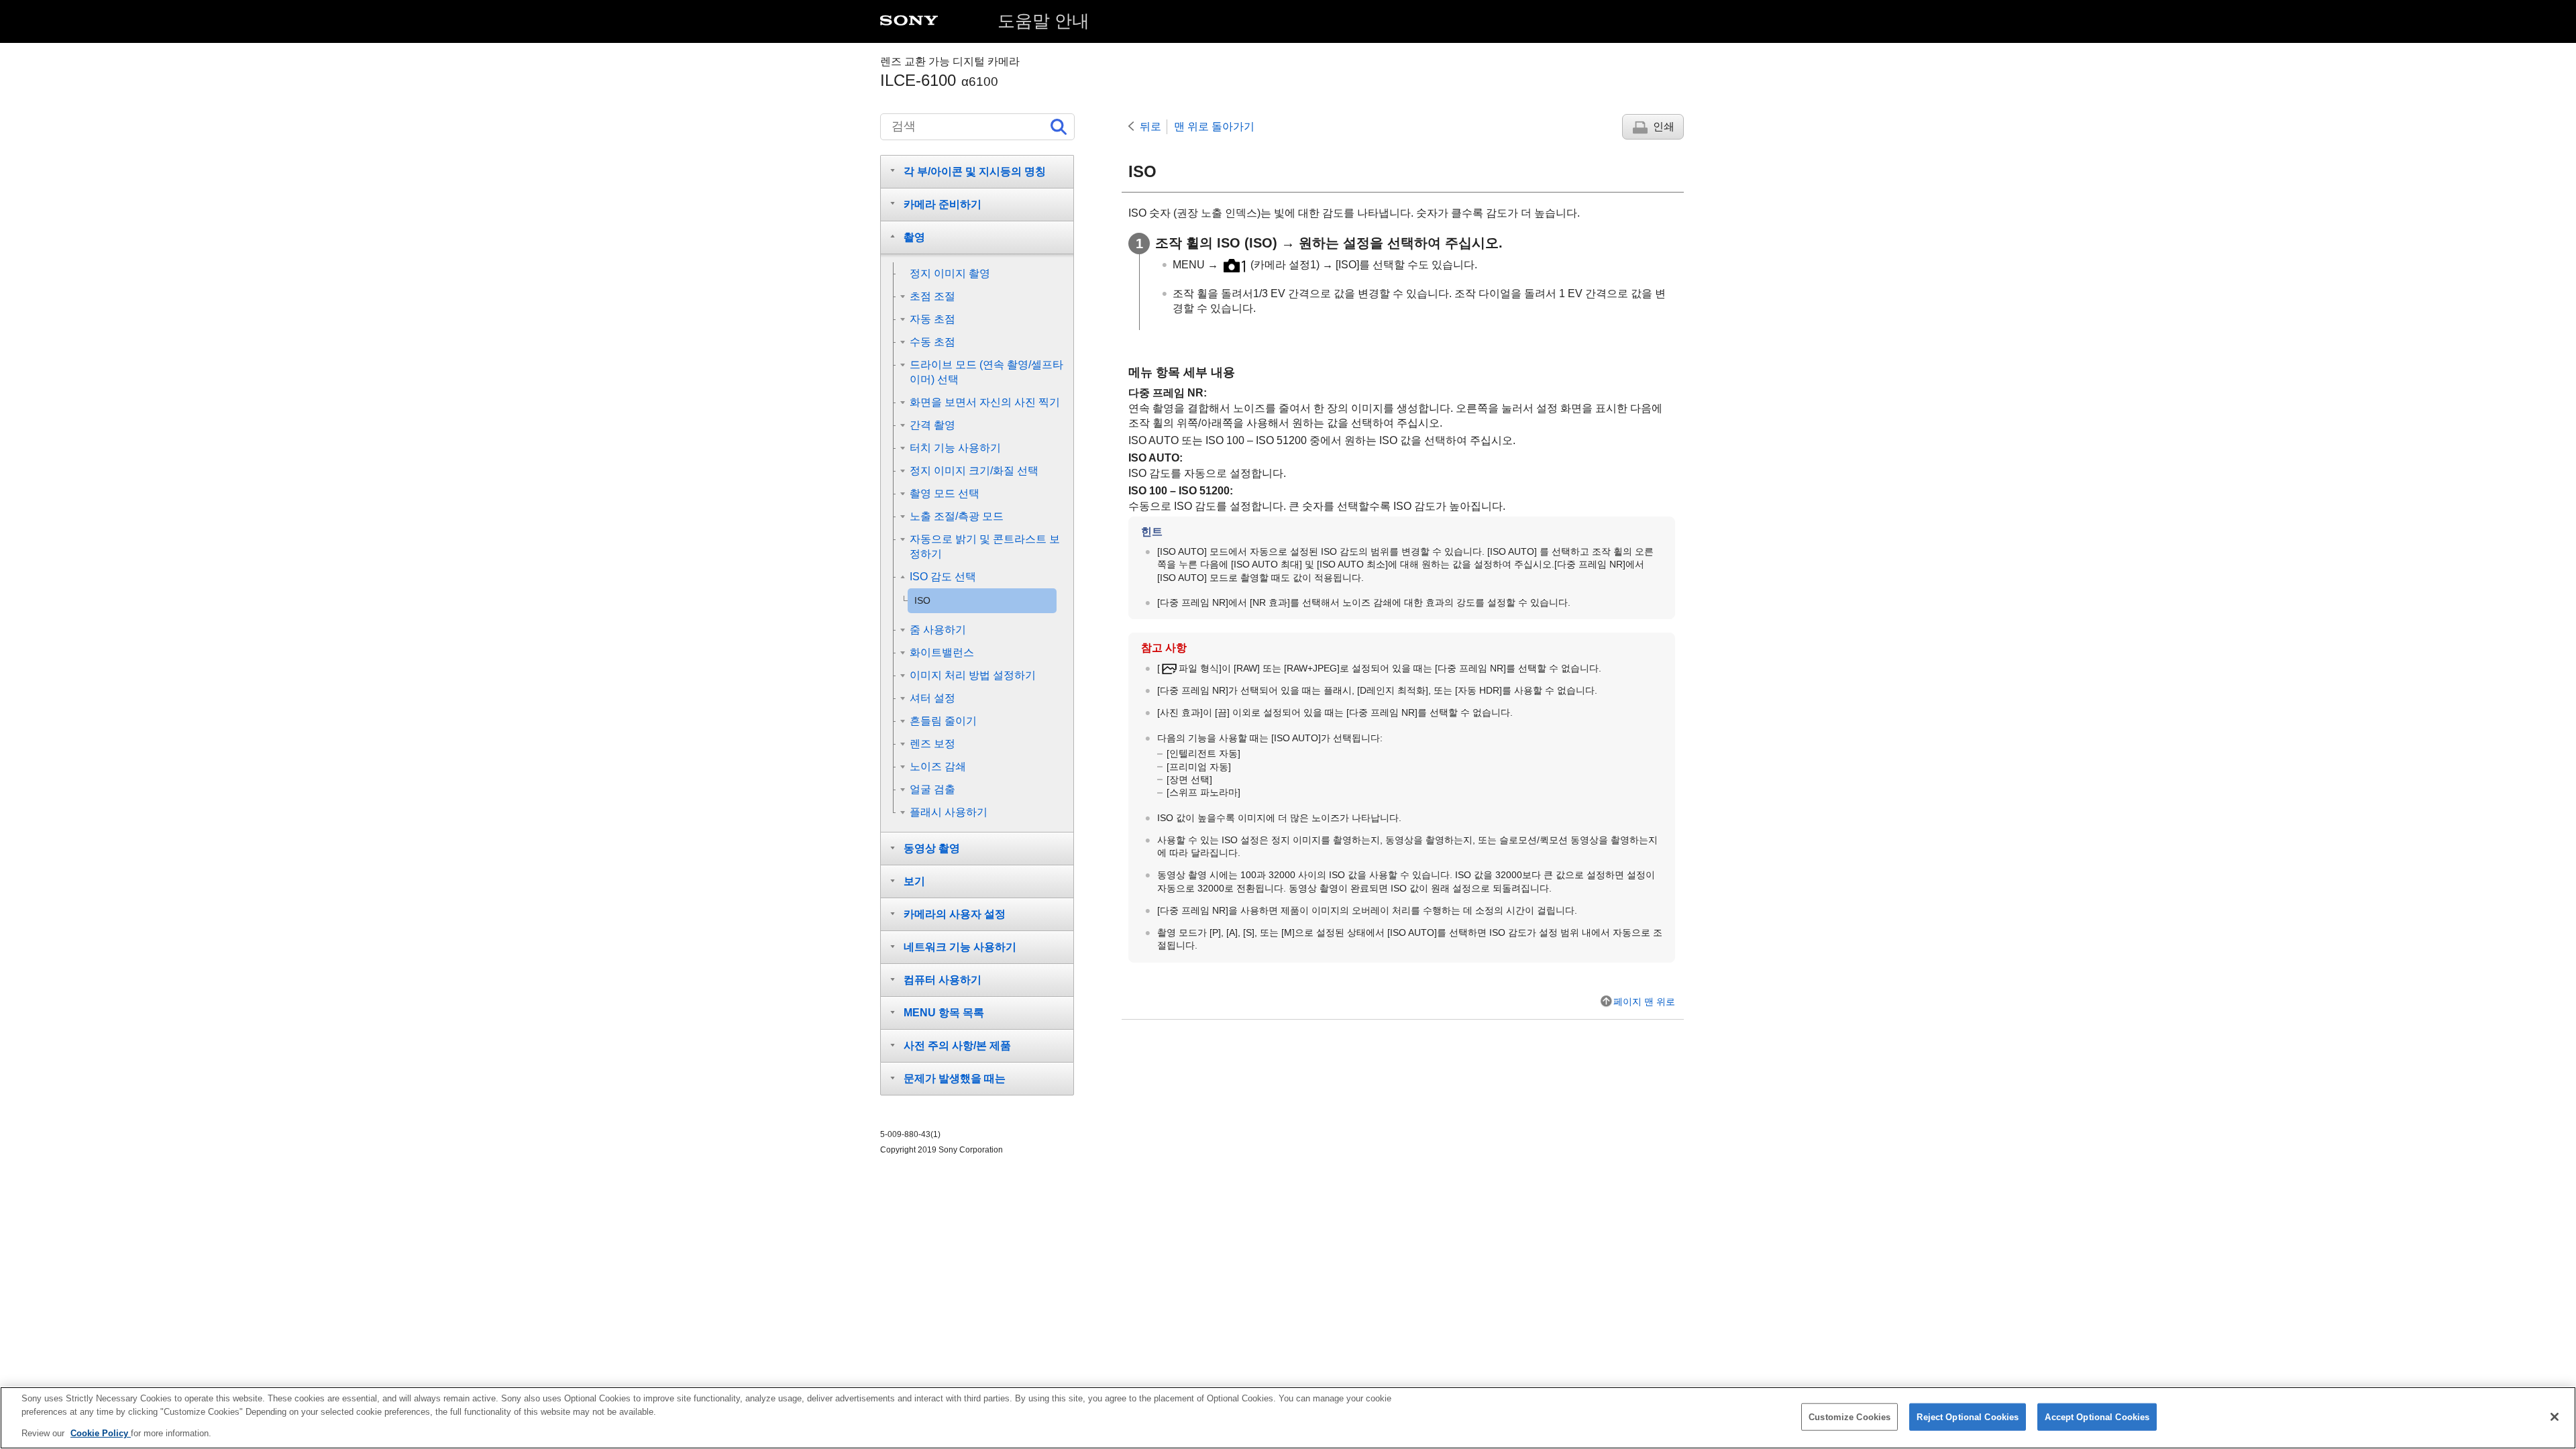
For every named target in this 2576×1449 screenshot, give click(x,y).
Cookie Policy (101, 1433)
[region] (1288, 1418)
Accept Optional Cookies (2097, 1416)
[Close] (2555, 1417)
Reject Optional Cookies (1968, 1416)
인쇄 (1664, 126)
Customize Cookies (1849, 1416)
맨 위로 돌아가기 (1214, 126)
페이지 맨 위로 (1644, 1002)
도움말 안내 (1043, 21)
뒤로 (1150, 126)
